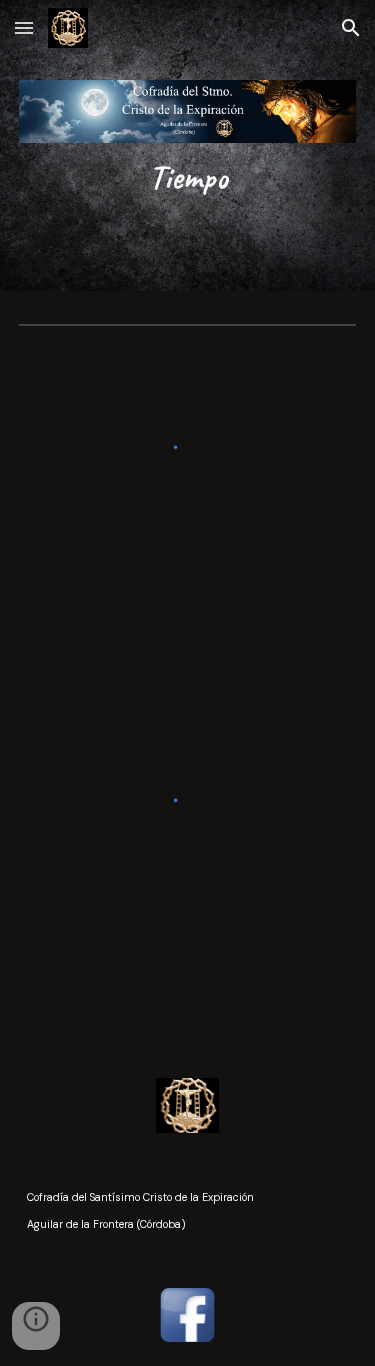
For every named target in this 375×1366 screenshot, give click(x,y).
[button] (24, 27)
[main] (188, 177)
